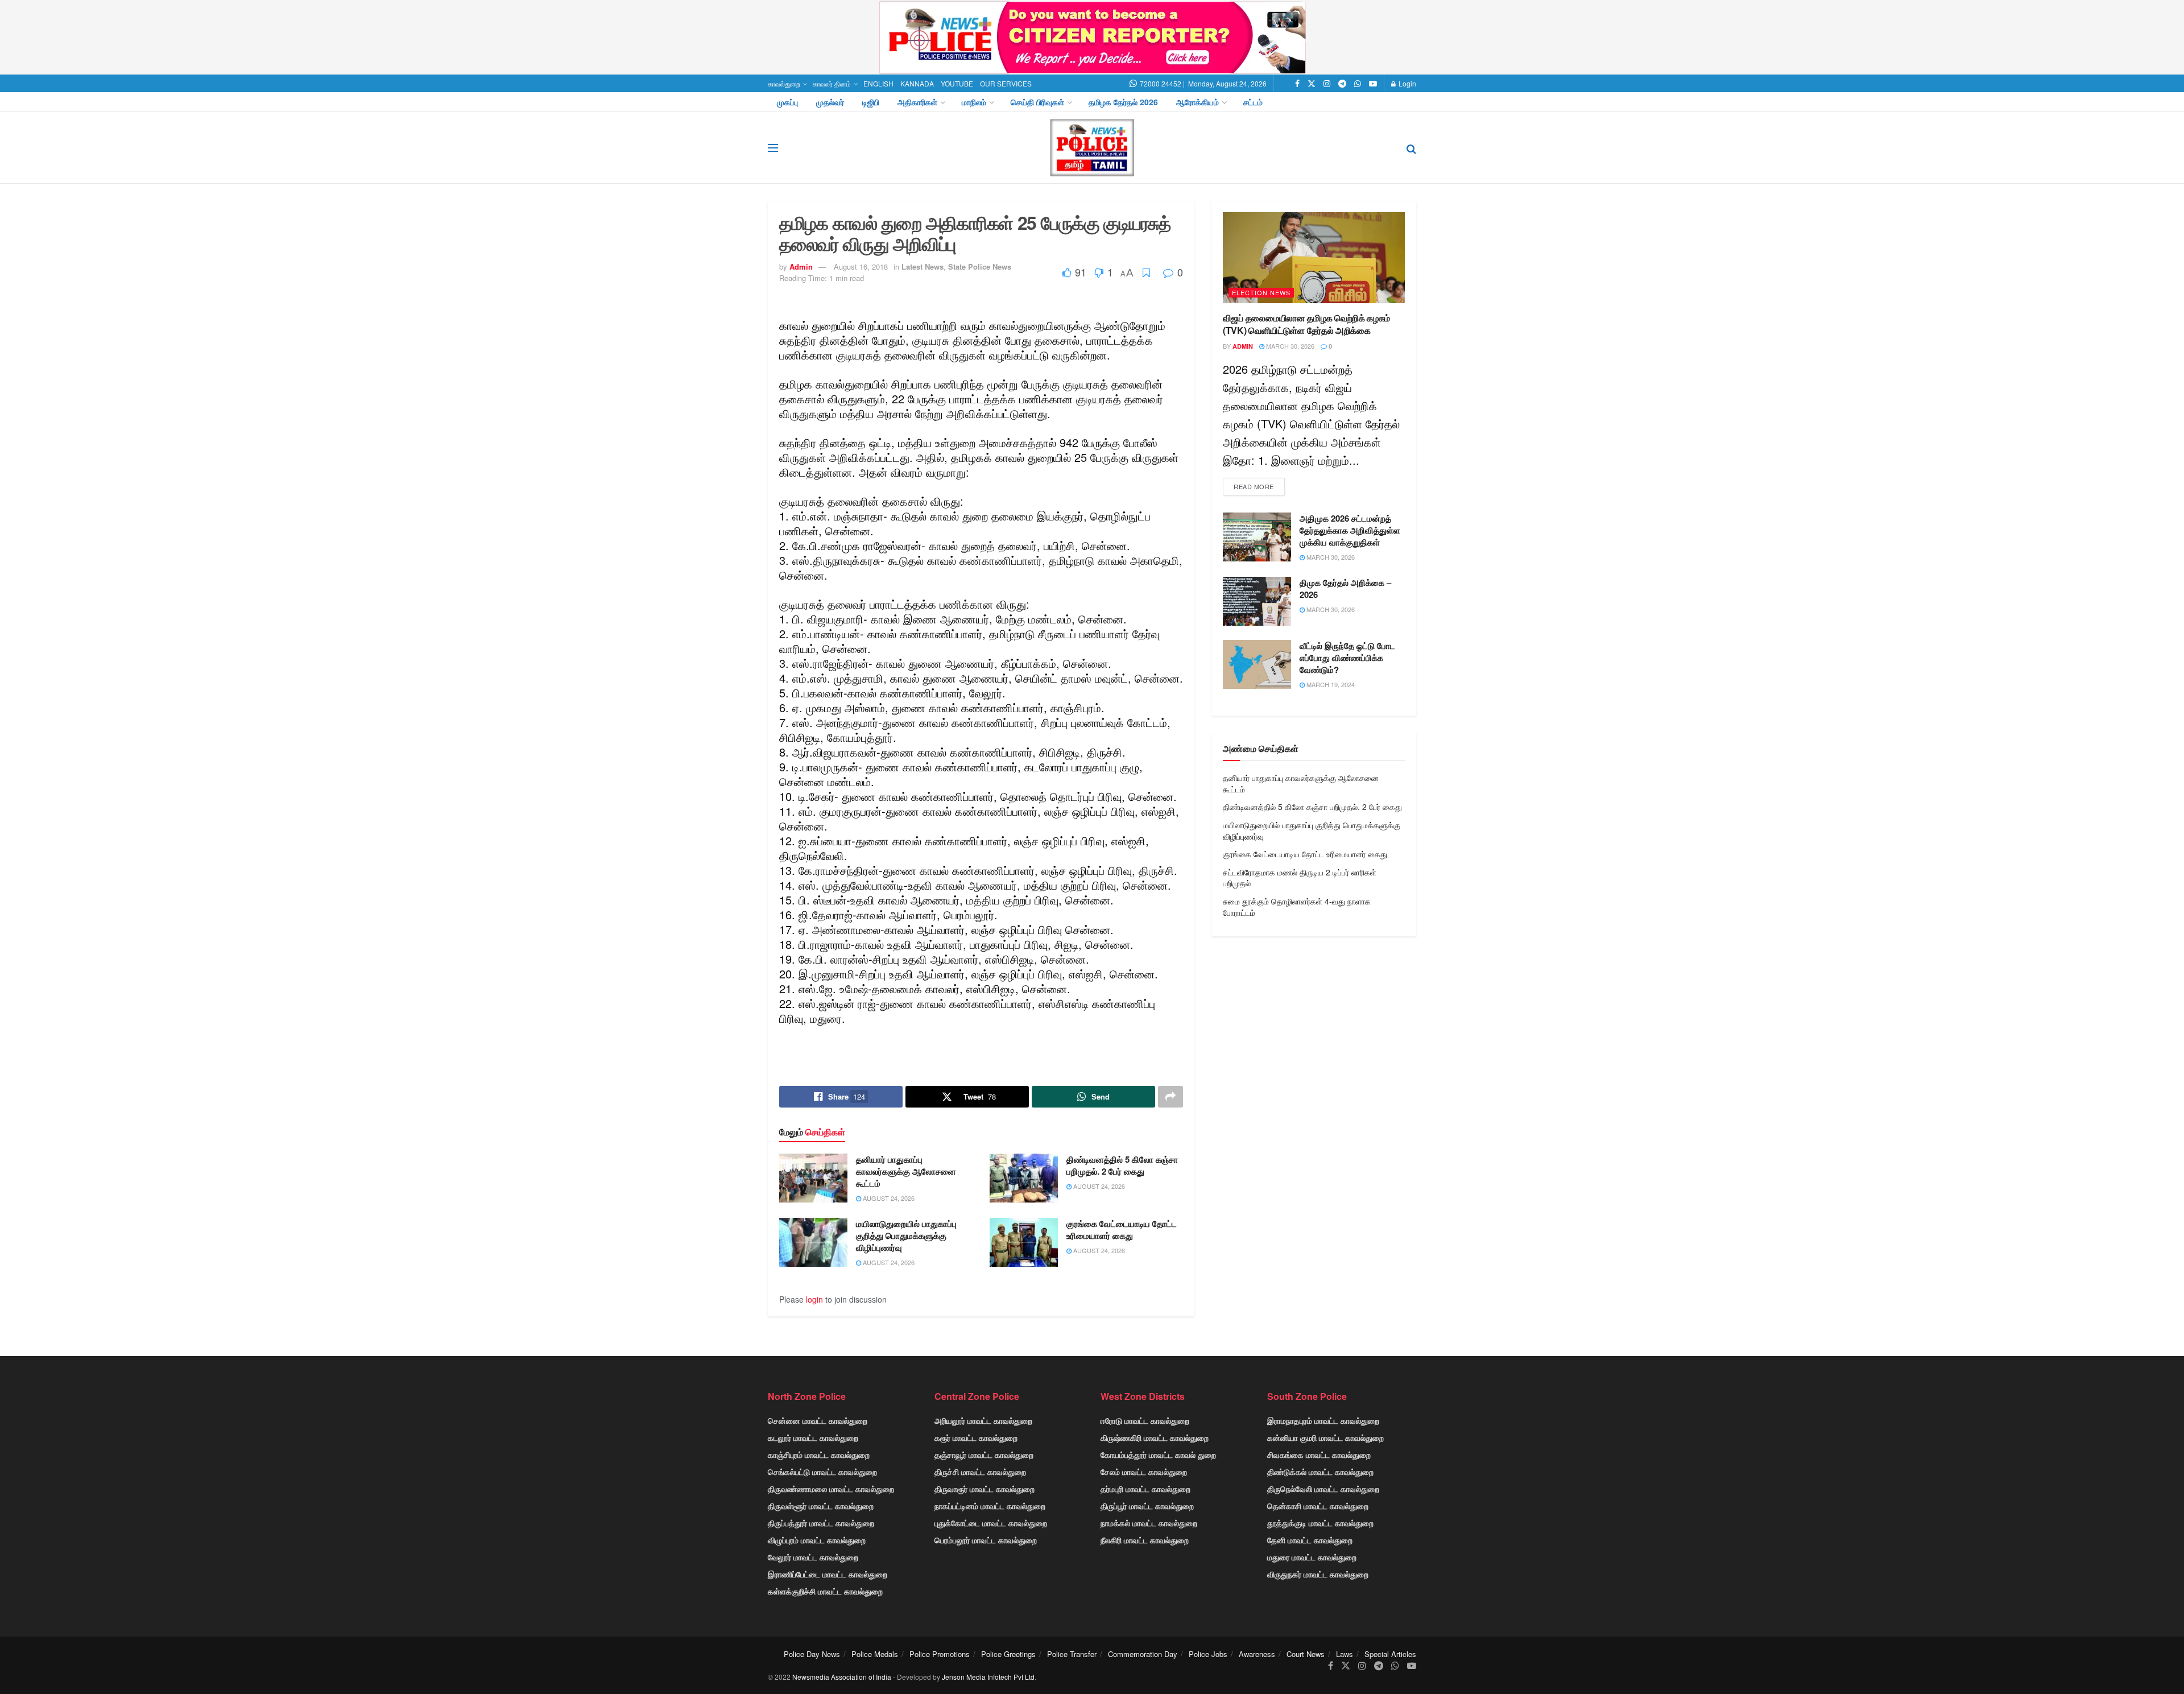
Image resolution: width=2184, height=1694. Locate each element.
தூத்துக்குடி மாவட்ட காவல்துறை (1320, 1523)
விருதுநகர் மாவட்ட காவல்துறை (1318, 1574)
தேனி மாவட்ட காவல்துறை (1310, 1540)
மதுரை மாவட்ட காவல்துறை (1312, 1557)
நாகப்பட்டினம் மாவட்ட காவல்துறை (990, 1506)
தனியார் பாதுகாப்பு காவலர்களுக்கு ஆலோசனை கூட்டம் (906, 1171)
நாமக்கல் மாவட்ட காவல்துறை (1149, 1523)
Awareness (1257, 1654)
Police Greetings (1008, 1654)
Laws (1345, 1654)
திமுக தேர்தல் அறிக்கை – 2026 (1345, 588)
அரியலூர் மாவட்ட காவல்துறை (983, 1420)
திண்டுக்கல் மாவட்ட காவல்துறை (1320, 1472)
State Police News (980, 267)
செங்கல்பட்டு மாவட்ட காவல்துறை (822, 1472)
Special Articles (1390, 1654)
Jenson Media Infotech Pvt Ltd (988, 1677)
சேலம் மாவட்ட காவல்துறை (1144, 1472)
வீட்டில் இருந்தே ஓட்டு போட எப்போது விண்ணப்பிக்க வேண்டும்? (1347, 658)
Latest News (923, 267)
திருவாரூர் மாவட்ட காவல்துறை (985, 1489)
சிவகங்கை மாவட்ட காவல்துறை (1319, 1455)
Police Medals (875, 1654)
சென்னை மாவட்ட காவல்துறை (818, 1420)
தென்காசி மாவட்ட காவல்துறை (1318, 1506)
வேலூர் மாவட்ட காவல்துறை (813, 1557)
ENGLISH (878, 83)
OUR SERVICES (1006, 83)
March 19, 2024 (1330, 684)
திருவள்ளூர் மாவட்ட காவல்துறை (821, 1506)
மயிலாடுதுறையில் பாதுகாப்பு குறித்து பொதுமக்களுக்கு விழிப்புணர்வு (906, 1236)
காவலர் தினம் (832, 83)
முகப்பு (787, 102)
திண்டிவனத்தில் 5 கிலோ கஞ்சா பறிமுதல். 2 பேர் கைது (1122, 1165)
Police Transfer (1072, 1654)
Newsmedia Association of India (842, 1677)
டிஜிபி (871, 102)
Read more (1254, 486)
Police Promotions (940, 1654)
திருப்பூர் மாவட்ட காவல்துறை (1147, 1506)
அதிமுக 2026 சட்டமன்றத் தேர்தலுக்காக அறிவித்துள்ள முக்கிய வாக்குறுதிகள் (1350, 530)
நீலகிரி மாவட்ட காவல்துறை (1145, 1540)
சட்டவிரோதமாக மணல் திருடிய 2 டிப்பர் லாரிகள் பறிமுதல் (1300, 878)
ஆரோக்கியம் (1198, 102)
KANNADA (917, 83)
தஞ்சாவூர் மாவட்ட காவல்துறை (984, 1455)
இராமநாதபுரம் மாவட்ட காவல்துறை (1323, 1420)
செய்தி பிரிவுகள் (1037, 102)
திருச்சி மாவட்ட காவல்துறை (980, 1472)
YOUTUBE (957, 83)
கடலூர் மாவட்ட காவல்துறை (813, 1437)
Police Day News (812, 1654)
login (814, 1299)
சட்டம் (1253, 102)
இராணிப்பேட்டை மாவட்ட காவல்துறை (828, 1574)
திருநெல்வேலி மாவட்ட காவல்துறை (1323, 1489)
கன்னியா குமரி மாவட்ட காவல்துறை (1325, 1437)
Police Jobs (1208, 1654)
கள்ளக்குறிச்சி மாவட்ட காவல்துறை (825, 1591)
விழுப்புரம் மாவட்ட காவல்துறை (817, 1540)
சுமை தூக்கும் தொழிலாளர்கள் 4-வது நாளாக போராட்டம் (1297, 907)
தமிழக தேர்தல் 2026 (1123, 102)
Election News (1261, 292)
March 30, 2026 (1289, 346)
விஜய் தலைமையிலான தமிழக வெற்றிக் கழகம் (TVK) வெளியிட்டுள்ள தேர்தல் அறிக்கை (1306, 324)
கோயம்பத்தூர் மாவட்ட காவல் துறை (1158, 1455)
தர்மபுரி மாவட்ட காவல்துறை (1145, 1489)
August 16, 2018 (861, 267)
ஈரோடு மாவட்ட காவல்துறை (1145, 1420)
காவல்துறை (784, 83)
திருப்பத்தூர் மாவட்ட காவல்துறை (821, 1523)
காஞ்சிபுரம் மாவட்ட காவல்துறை (819, 1455)
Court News (1306, 1654)
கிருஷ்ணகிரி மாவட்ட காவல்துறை (1155, 1437)
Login (1407, 83)
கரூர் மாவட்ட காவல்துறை (976, 1437)
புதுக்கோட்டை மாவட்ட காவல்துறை (991, 1523)
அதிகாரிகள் (917, 102)
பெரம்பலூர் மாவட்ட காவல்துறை (986, 1540)
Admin (801, 267)
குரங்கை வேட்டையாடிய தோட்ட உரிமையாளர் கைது (1122, 1230)
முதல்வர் (830, 102)
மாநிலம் (974, 102)
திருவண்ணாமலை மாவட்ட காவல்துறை (831, 1489)
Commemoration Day (1143, 1654)
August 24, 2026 (888, 1198)
